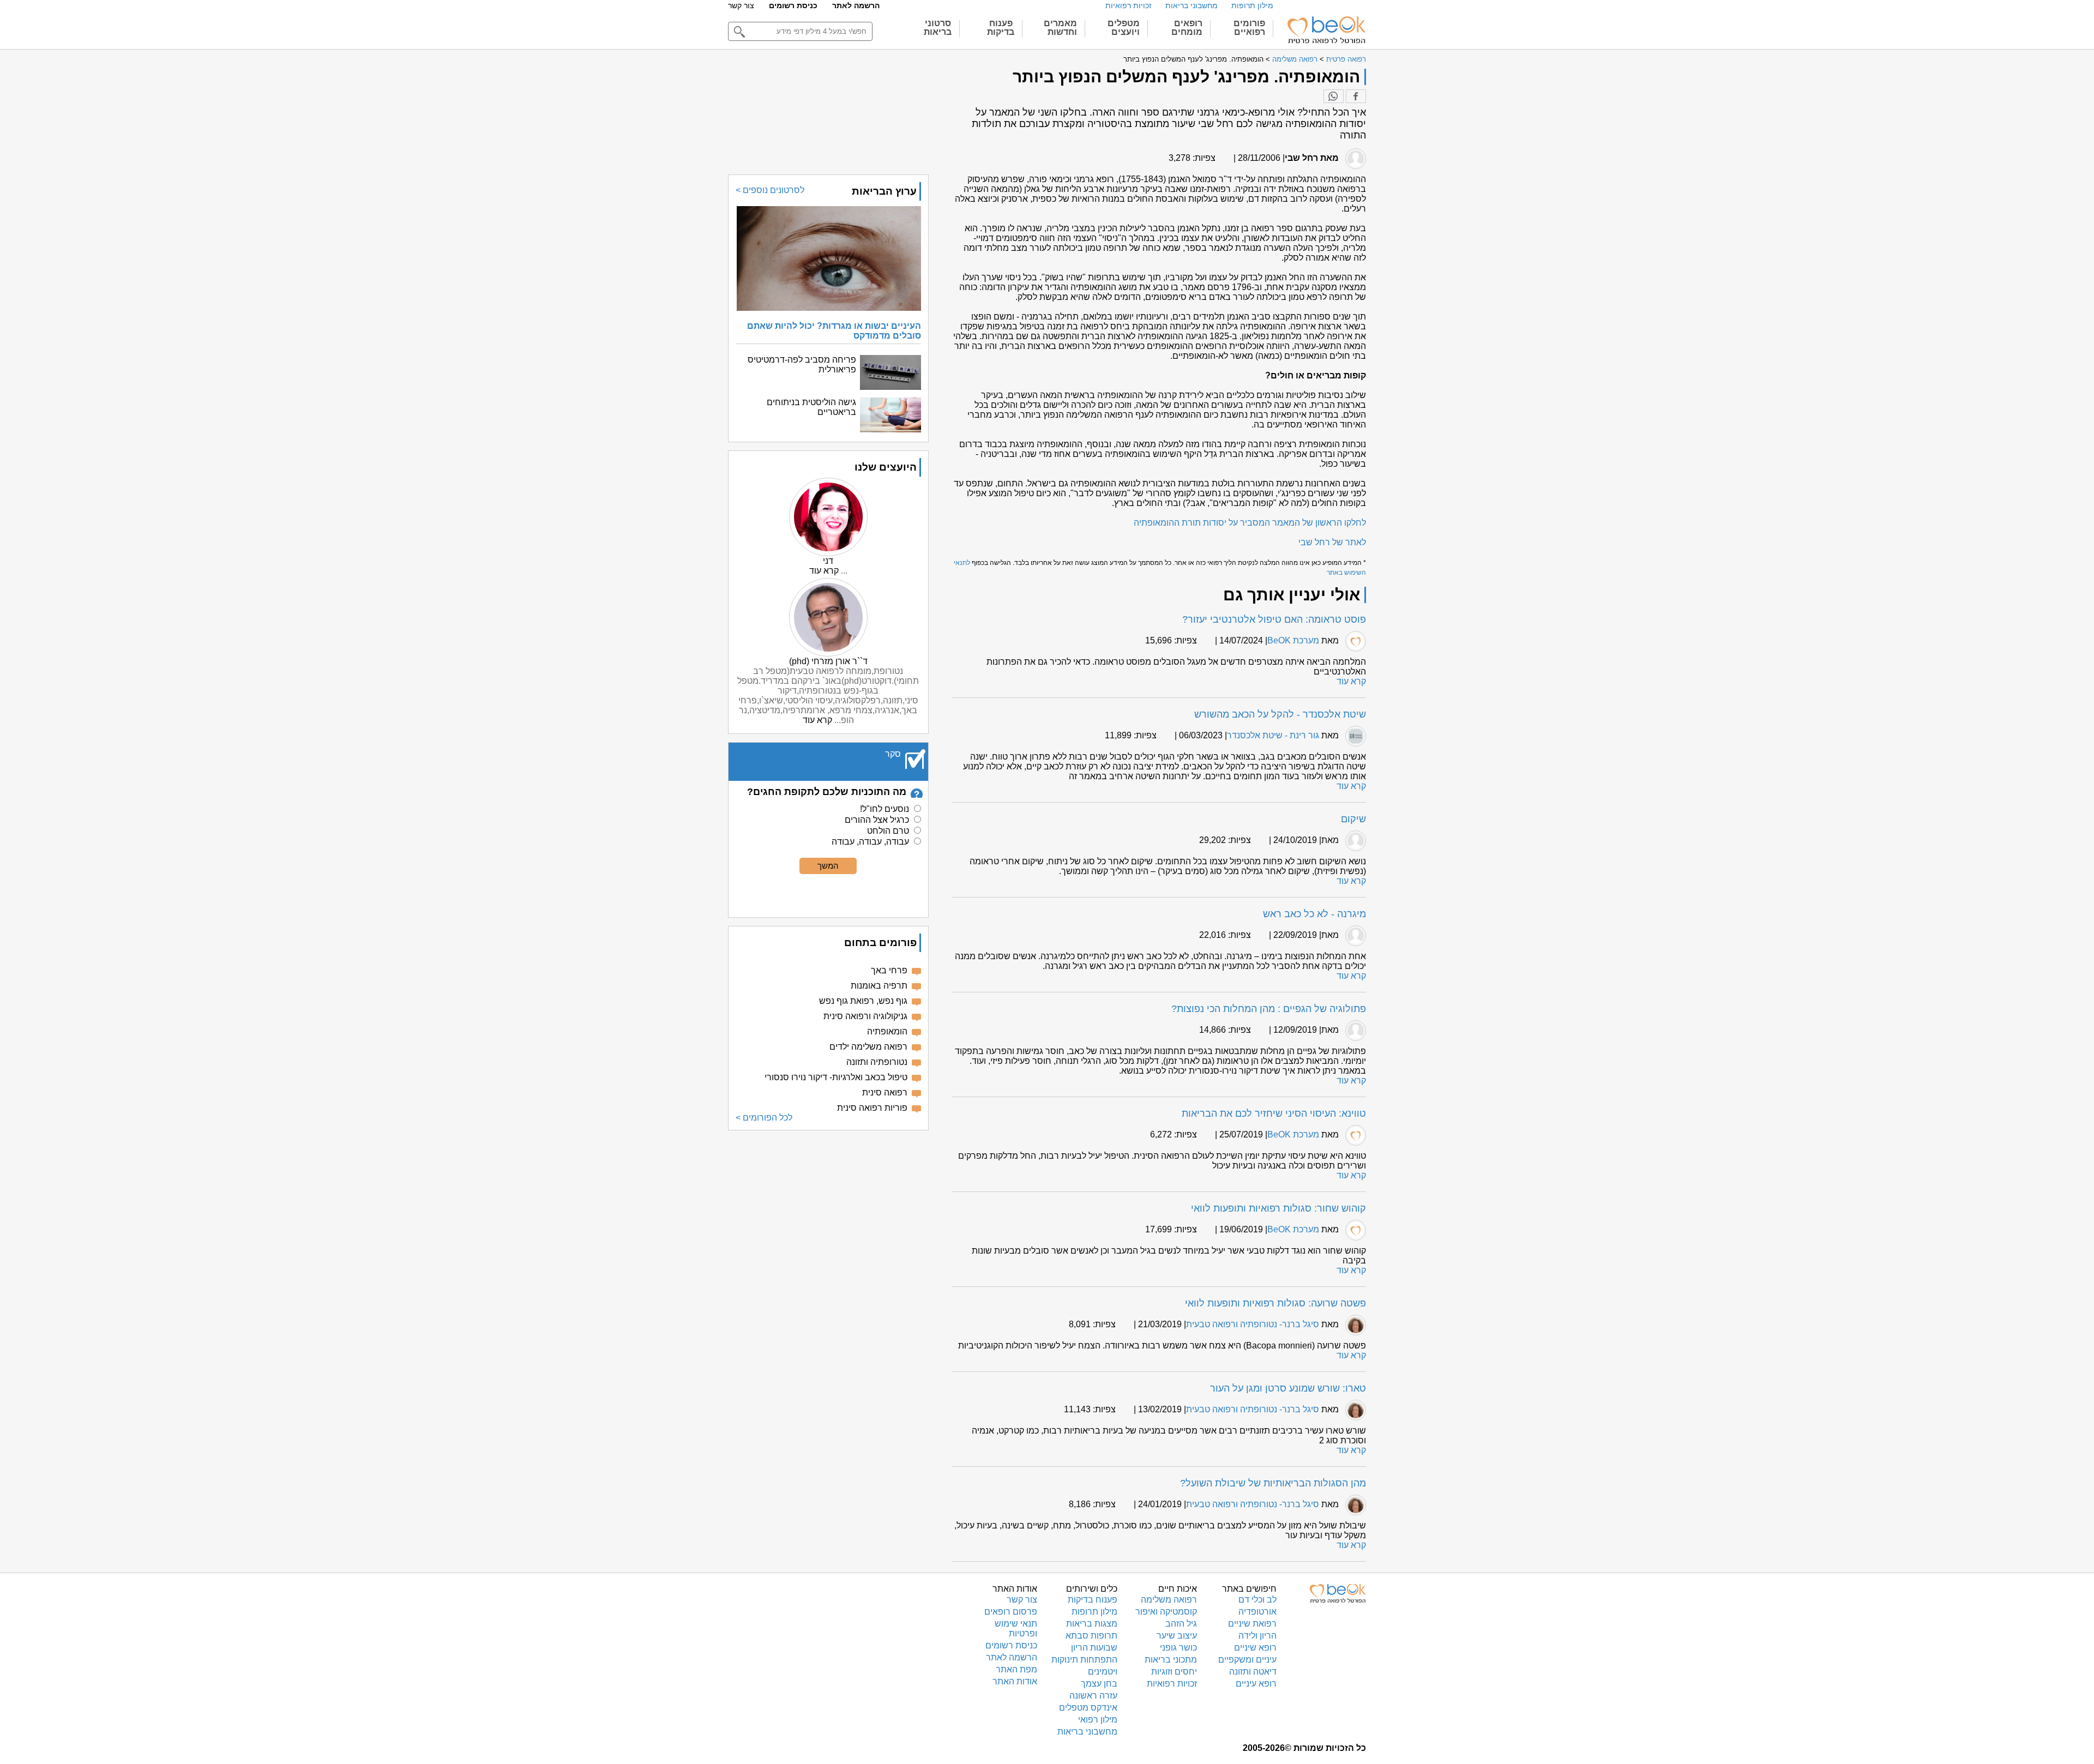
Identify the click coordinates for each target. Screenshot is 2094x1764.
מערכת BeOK (1293, 640)
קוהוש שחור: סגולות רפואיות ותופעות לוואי (1278, 1208)
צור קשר (741, 5)
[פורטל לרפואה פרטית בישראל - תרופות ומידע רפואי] (1326, 30)
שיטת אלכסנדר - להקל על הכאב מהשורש (1280, 714)
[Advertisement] (828, 1215)
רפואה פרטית (1346, 59)
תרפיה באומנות (879, 986)
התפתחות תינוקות (1084, 1660)
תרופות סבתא (1091, 1636)
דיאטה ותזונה (1253, 1672)
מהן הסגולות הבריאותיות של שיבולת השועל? (1273, 1483)
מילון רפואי (1098, 1720)
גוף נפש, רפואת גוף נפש (863, 1001)
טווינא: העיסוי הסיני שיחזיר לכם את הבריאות (1274, 1113)
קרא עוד (1351, 681)
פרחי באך (889, 970)
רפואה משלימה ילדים (868, 1047)
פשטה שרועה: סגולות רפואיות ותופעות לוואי (1275, 1303)
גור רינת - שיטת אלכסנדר (1273, 735)
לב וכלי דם (1257, 1600)
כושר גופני (1178, 1648)
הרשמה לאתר (856, 5)
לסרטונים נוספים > (770, 190)
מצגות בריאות (1092, 1624)
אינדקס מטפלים (1088, 1708)
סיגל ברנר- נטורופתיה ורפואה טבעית (1253, 1324)
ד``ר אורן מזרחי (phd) (828, 661)
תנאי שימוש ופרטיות (1016, 1628)
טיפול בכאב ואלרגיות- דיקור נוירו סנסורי (836, 1077)
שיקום (1353, 819)
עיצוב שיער (1177, 1636)
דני (828, 561)
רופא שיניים (1255, 1648)
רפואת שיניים (1252, 1624)
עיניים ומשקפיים (1247, 1660)
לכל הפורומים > (764, 1118)
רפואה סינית (885, 1092)
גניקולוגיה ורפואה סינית (865, 1016)
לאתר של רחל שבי (1332, 542)
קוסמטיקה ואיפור (1166, 1612)
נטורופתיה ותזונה (877, 1062)
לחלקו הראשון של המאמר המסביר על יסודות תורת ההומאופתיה (1250, 523)
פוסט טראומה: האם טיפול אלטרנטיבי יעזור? (1274, 619)
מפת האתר (1016, 1669)
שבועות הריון (1094, 1648)
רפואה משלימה (1295, 59)
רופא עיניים (1256, 1684)
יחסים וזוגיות (1174, 1672)
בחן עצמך (1099, 1684)
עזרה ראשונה (1093, 1696)
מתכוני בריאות (1171, 1660)
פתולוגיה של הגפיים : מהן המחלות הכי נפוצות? (1269, 1009)
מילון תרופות (1252, 5)
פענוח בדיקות (1093, 1600)
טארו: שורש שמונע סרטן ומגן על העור (1288, 1388)
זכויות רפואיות (1129, 5)
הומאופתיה (887, 1031)
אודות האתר (1015, 1681)
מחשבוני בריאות (1192, 5)
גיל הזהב (1181, 1624)
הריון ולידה (1257, 1636)
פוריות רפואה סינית (872, 1108)
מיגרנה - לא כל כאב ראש (1314, 914)
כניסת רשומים (793, 5)
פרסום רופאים (1011, 1612)
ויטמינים (1103, 1672)
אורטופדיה (1257, 1612)
